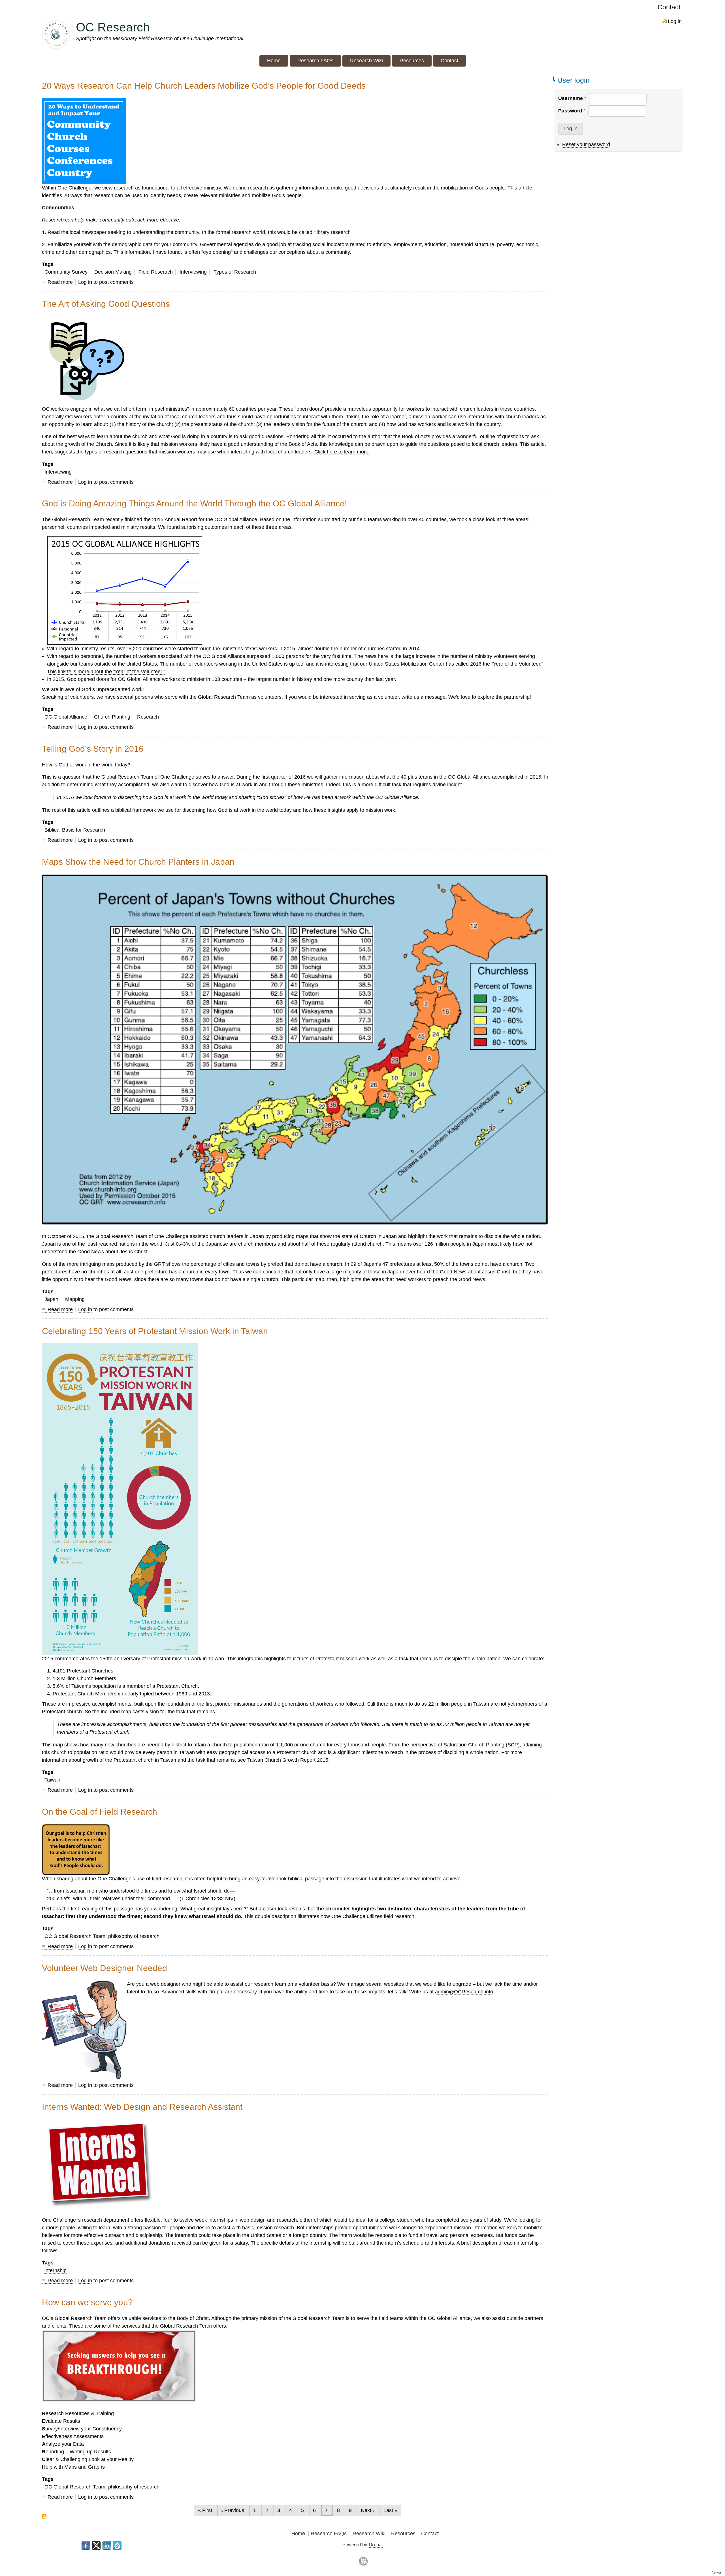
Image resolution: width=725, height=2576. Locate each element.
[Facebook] (86, 2546)
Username (571, 98)
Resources (403, 2534)
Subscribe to (44, 2516)
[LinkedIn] (107, 2546)
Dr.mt (716, 2573)
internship (56, 2270)
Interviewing (193, 272)
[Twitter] (96, 2546)
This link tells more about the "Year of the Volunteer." (106, 672)
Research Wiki (369, 2534)
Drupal (376, 2545)
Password (570, 111)
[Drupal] (117, 2546)
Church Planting (112, 717)
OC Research (113, 27)
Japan (51, 1299)
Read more (60, 282)
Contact (669, 7)
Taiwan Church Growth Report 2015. (288, 1760)
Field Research (156, 272)
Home (298, 2534)
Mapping (75, 1299)
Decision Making (113, 272)
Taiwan (52, 1780)
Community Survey (66, 272)
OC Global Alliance (66, 717)
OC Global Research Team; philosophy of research (102, 1936)
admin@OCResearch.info (464, 1992)
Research (148, 717)
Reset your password (586, 144)
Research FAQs (329, 2534)
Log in (675, 21)
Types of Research (235, 272)
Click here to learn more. (342, 452)
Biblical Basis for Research (75, 830)
